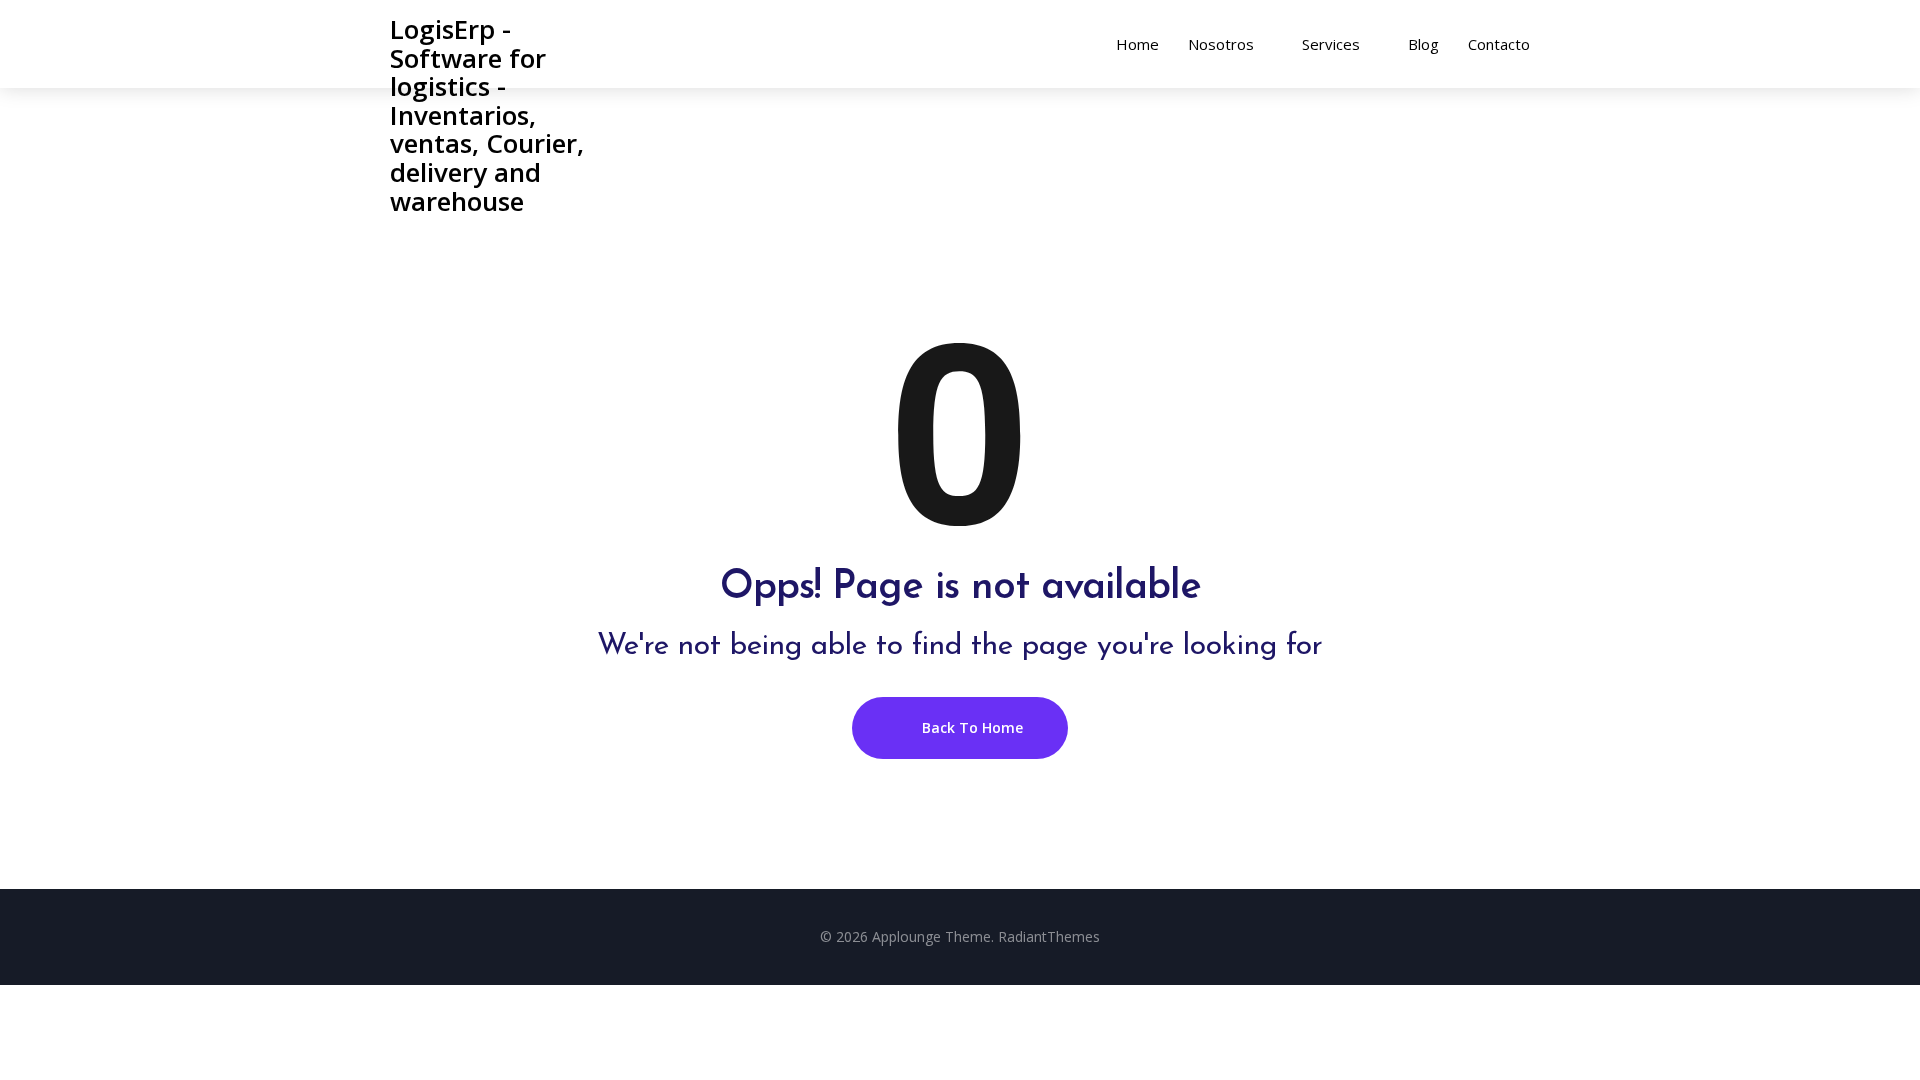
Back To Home (970, 727)
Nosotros (1221, 44)
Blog (1423, 44)
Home (1137, 44)
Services (1331, 44)
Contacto (1499, 44)
